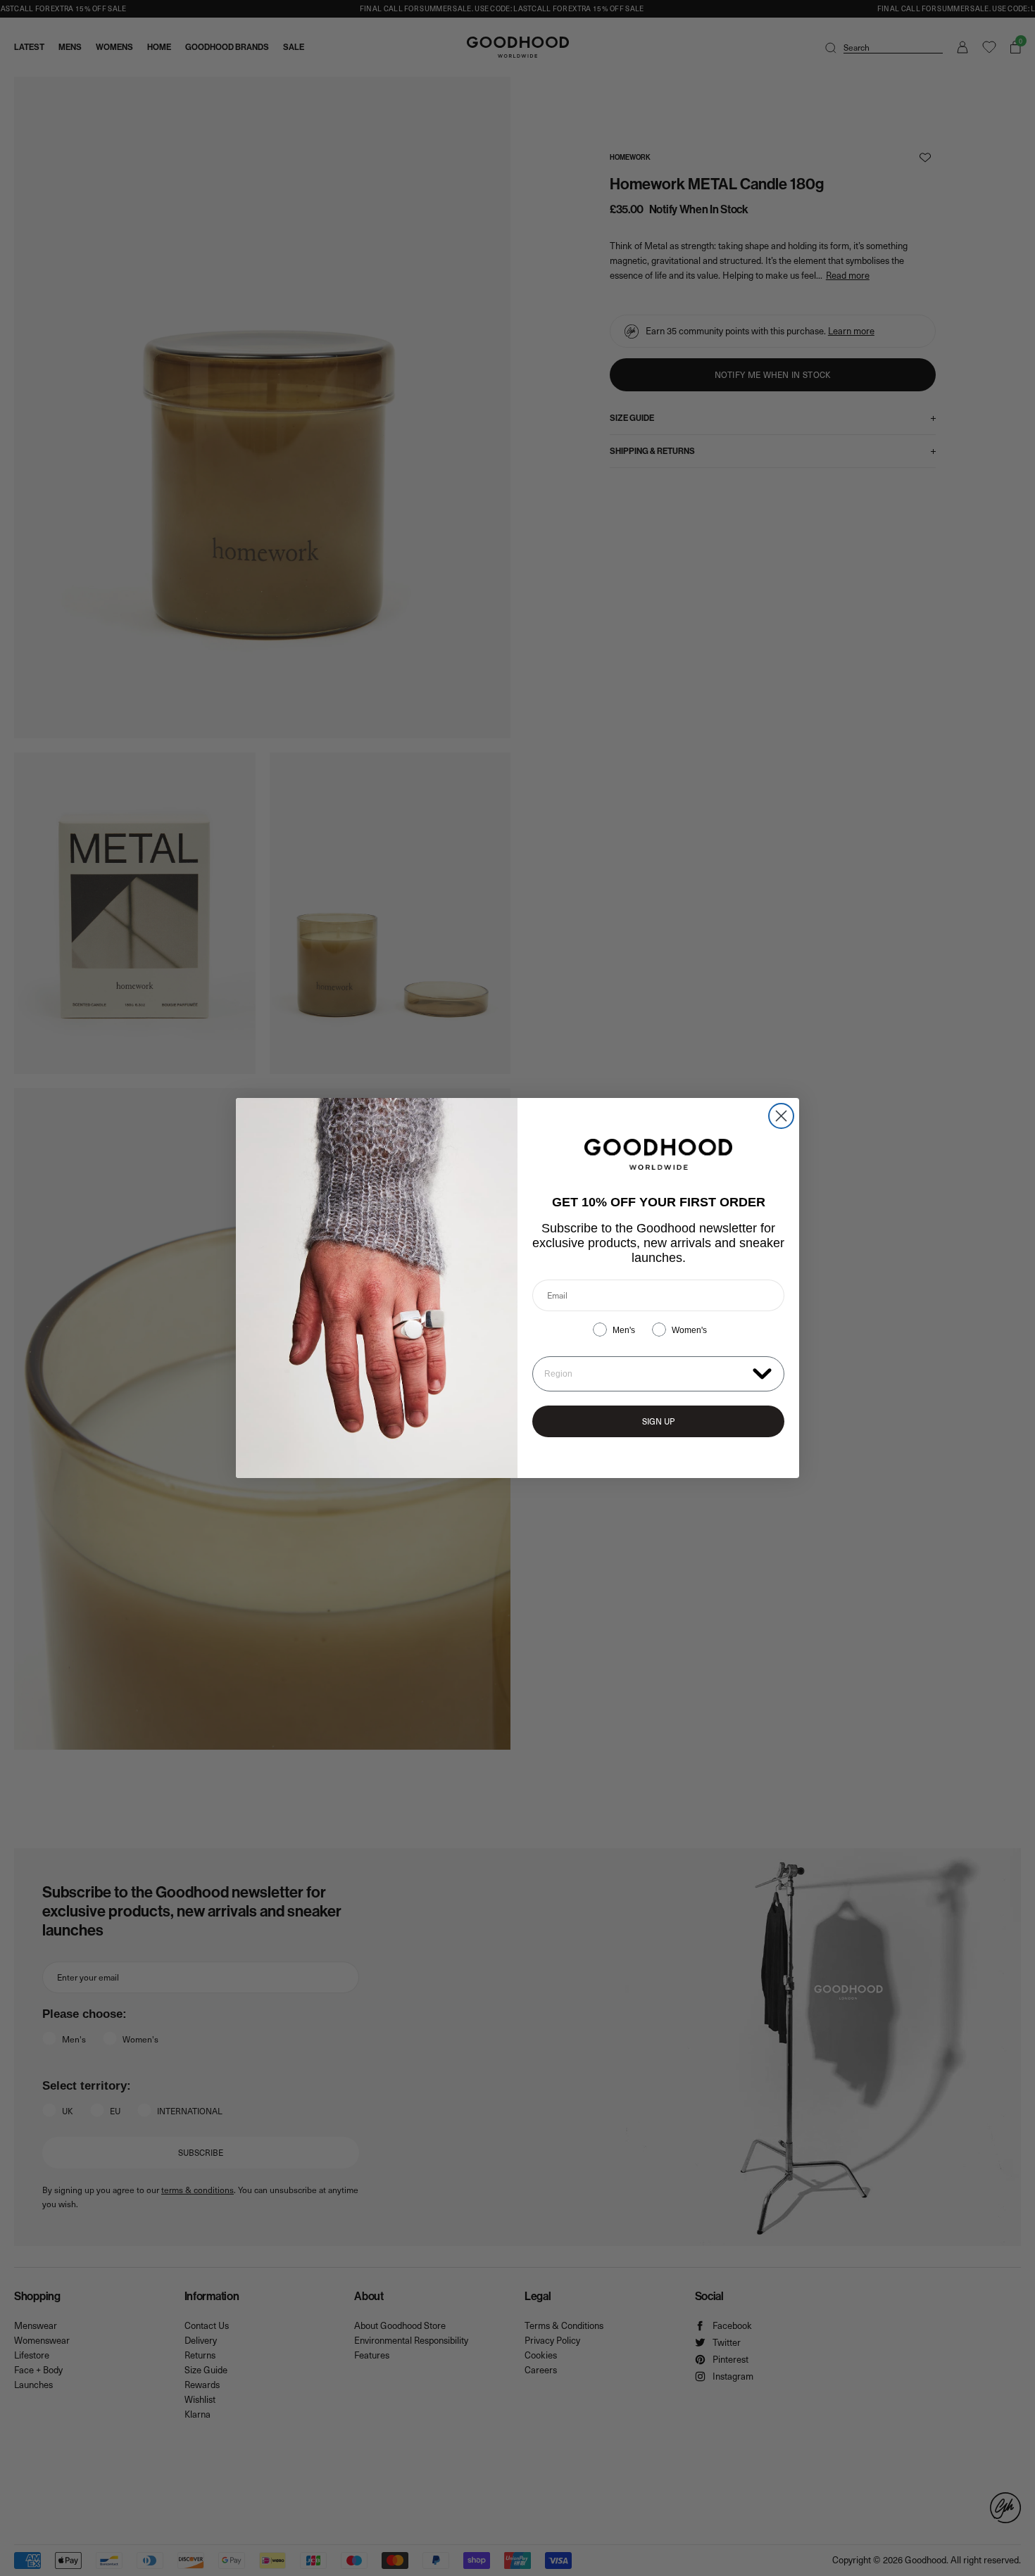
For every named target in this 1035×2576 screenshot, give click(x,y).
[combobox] (645, 1374)
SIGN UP (658, 1421)
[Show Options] (762, 1373)
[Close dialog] (781, 1116)
